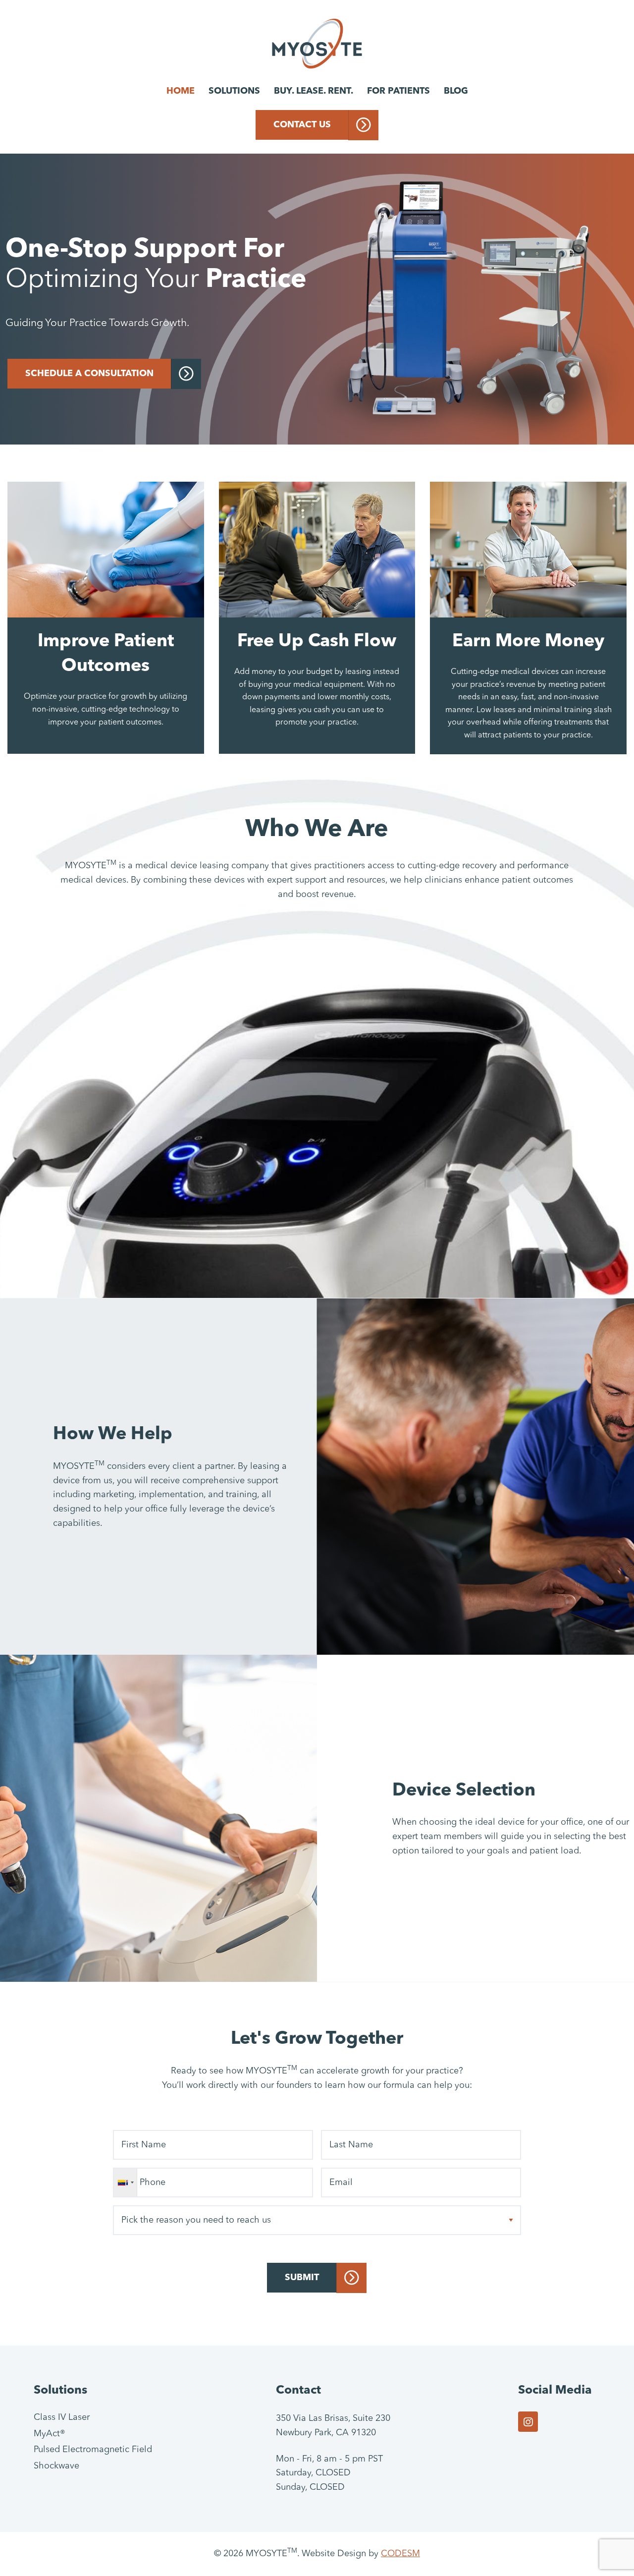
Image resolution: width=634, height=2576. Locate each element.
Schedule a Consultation (89, 374)
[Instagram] (528, 2422)
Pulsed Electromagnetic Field (93, 2450)
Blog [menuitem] (456, 91)
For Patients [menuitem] (398, 91)
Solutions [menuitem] (234, 91)
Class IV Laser (62, 2417)
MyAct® (50, 2434)
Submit (302, 2278)
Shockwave (56, 2466)
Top (610, 2552)
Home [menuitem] (181, 91)
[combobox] (126, 2183)
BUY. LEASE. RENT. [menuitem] (314, 91)
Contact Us (302, 125)
